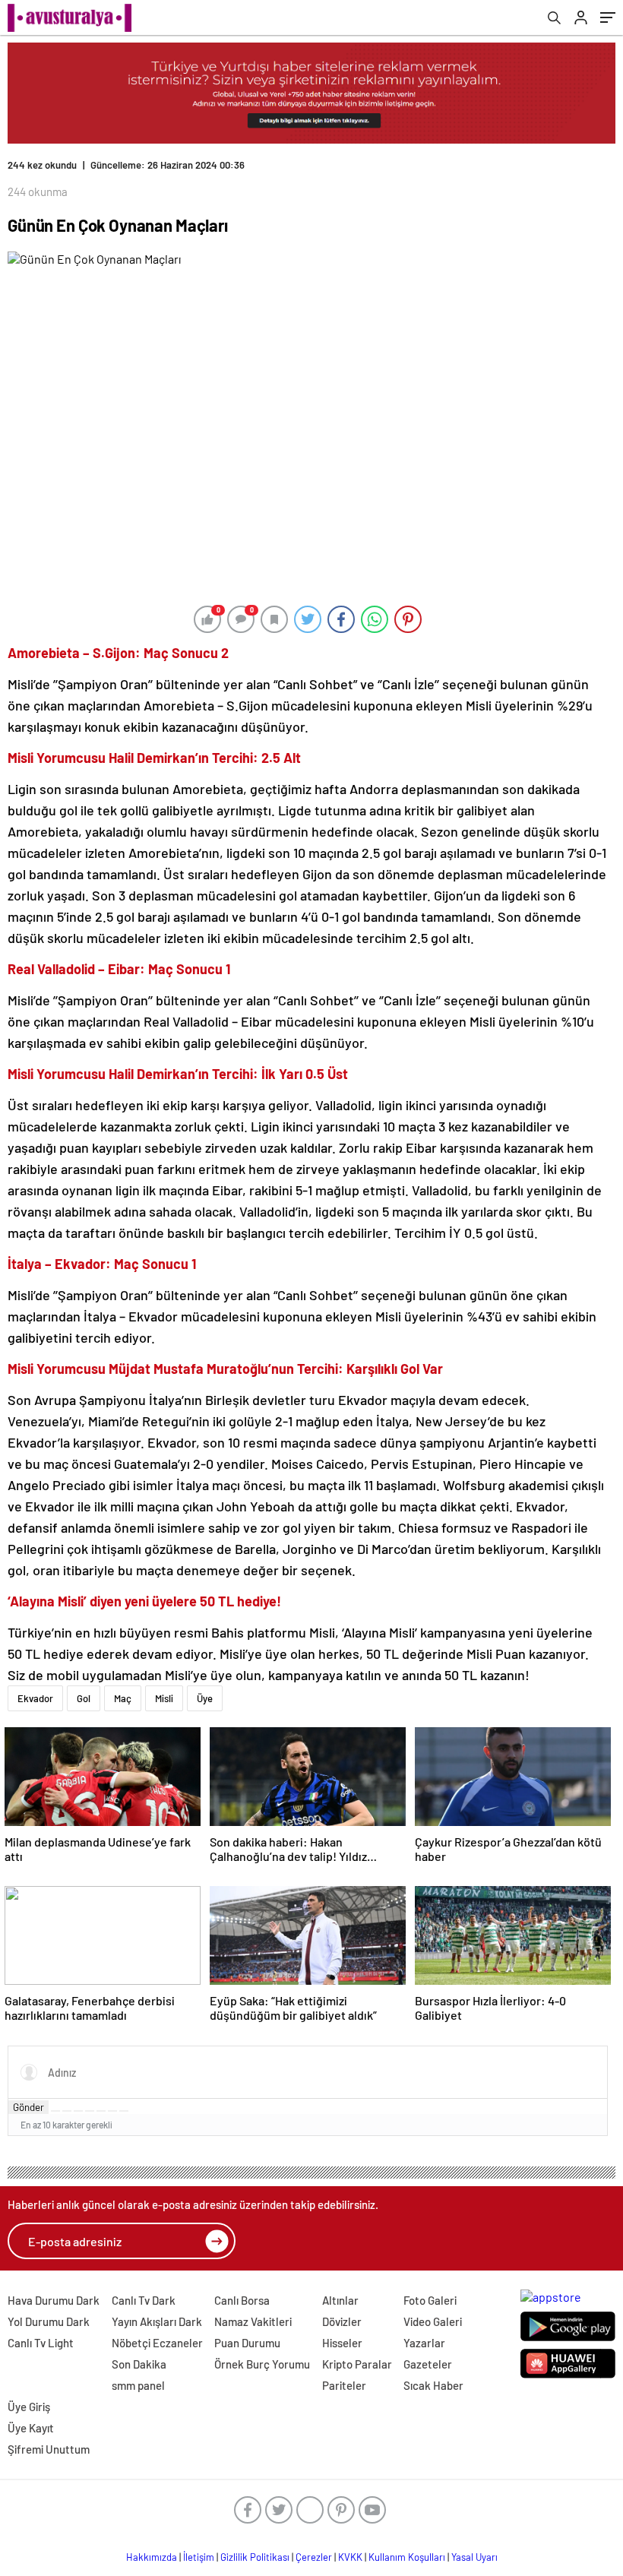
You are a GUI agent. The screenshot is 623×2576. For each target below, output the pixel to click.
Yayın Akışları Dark (157, 2321)
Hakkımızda (152, 2557)
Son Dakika (139, 2364)
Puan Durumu (247, 2343)
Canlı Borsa (242, 2300)
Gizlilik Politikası (255, 2557)
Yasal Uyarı (474, 2557)
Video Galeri (433, 2321)
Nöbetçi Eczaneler (157, 2343)
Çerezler (314, 2557)
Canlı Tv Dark (144, 2300)
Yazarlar (424, 2343)
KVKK (350, 2557)
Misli (164, 1698)
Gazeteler (428, 2364)
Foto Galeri (430, 2300)
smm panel (138, 2385)
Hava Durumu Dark (54, 2300)
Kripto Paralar (357, 2364)
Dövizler (342, 2321)
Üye (205, 1698)
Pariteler (344, 2385)
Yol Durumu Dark (49, 2321)
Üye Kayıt (31, 2428)
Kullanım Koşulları (407, 2557)
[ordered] (90, 2111)
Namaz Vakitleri (253, 2321)
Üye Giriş (29, 2407)
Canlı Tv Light (41, 2343)
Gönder (28, 2107)
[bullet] (101, 2111)
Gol (84, 1698)
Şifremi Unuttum (49, 2449)
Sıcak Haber (433, 2385)
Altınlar (340, 2300)
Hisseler (342, 2343)
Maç (123, 1698)
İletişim (199, 2557)
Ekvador (35, 1698)
